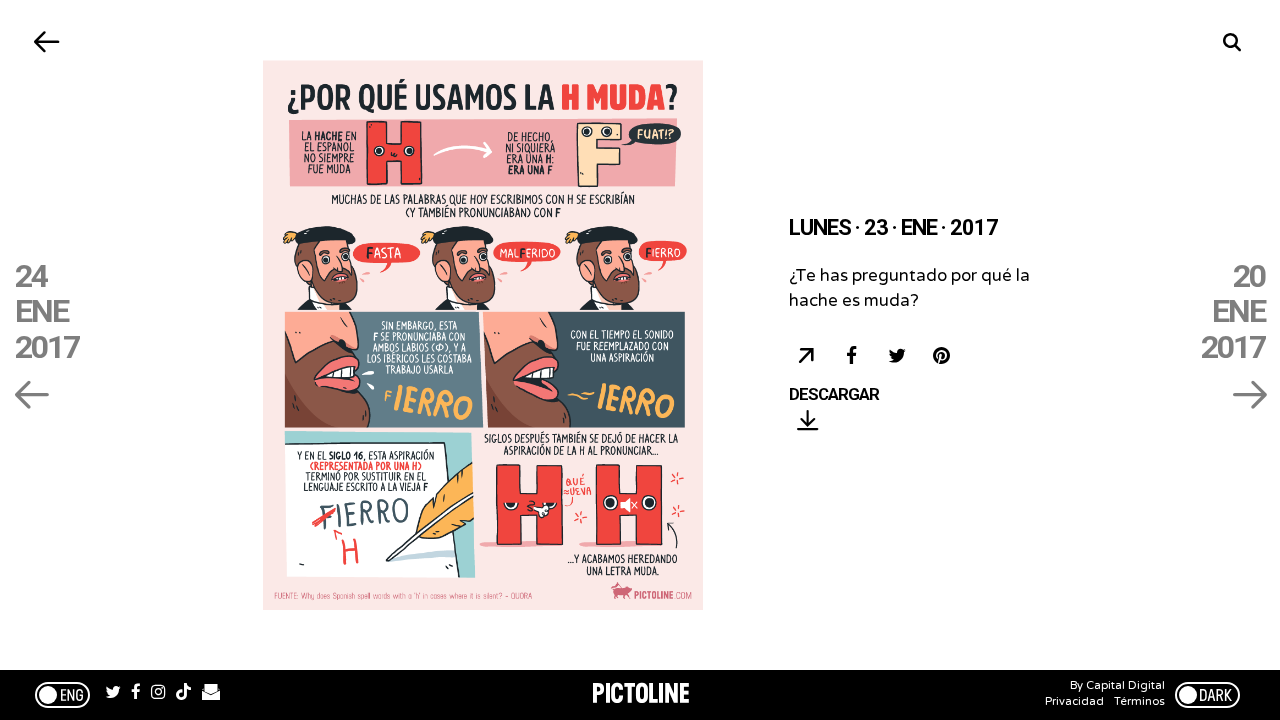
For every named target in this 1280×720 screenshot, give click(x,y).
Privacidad (1074, 701)
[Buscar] (1232, 42)
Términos (1139, 701)
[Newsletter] (211, 695)
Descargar (834, 395)
